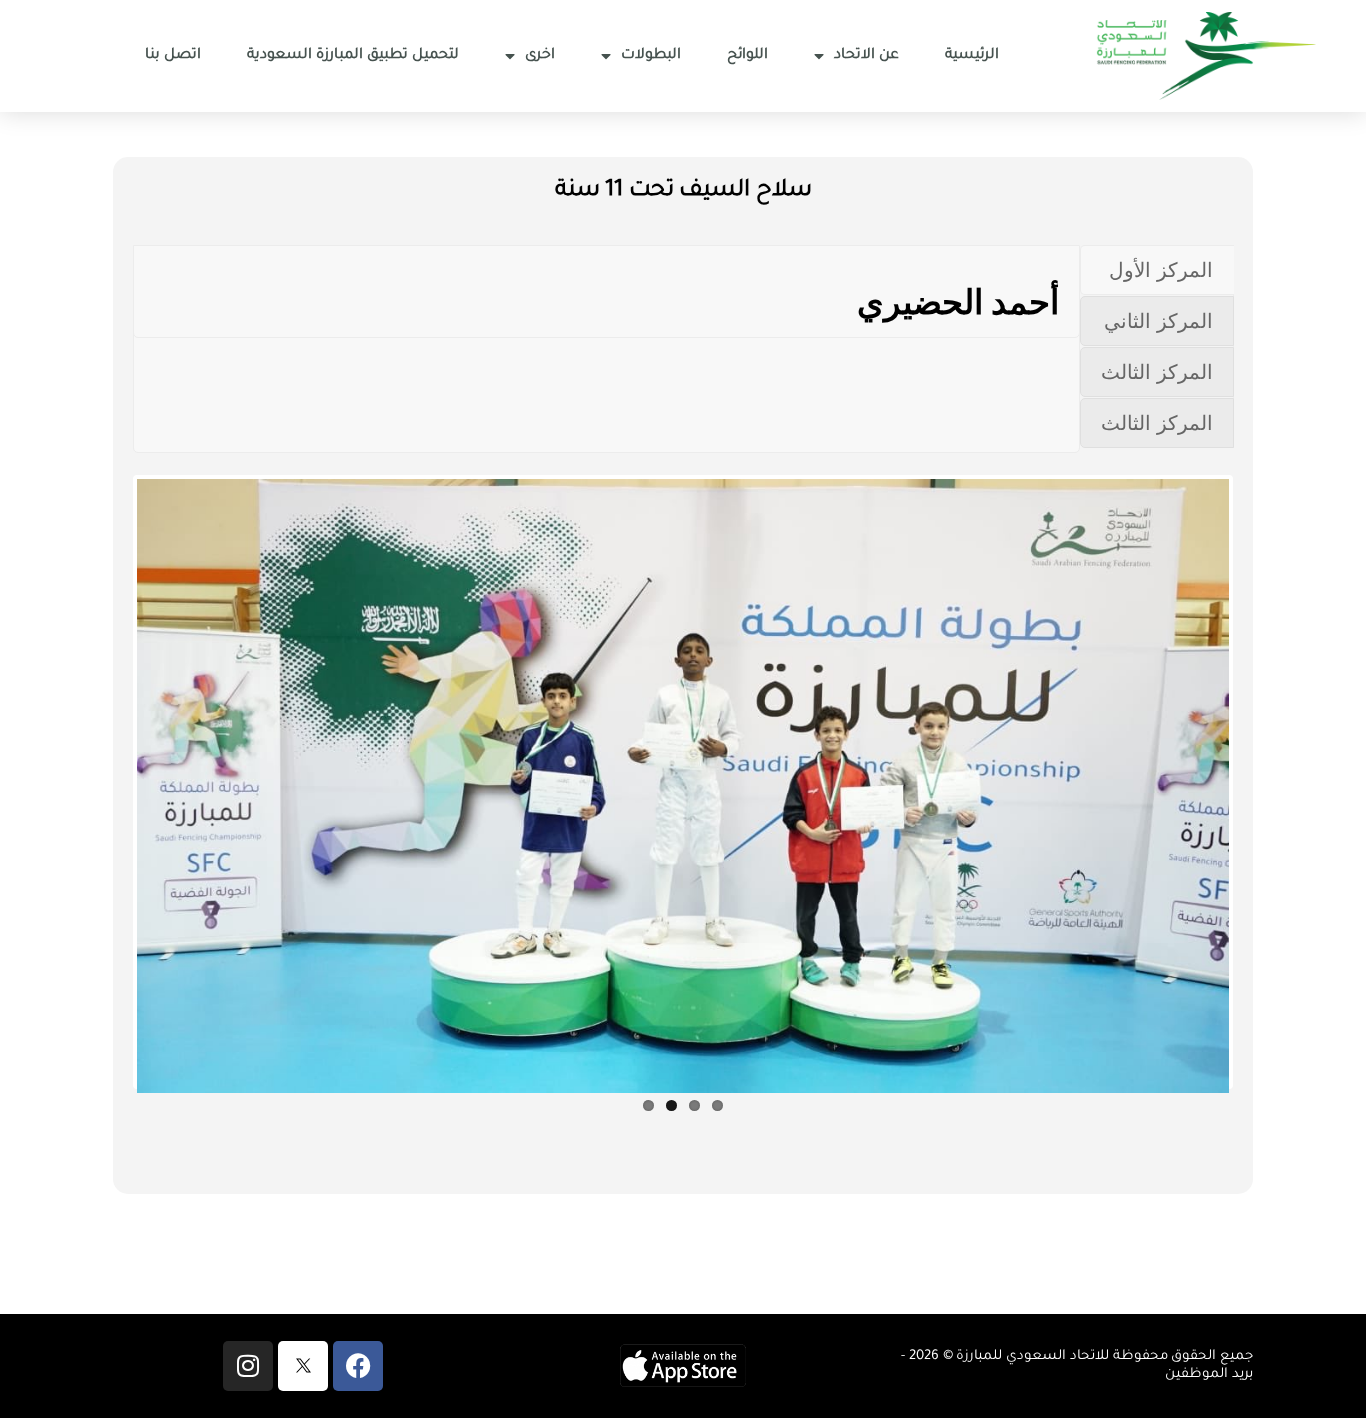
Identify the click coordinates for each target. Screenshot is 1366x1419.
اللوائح (747, 56)
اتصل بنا (173, 56)
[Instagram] (248, 1366)
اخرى (540, 56)
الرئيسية (972, 56)
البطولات (651, 56)
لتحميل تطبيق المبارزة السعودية (353, 56)
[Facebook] (358, 1366)
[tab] (1157, 270)
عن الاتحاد (866, 56)
